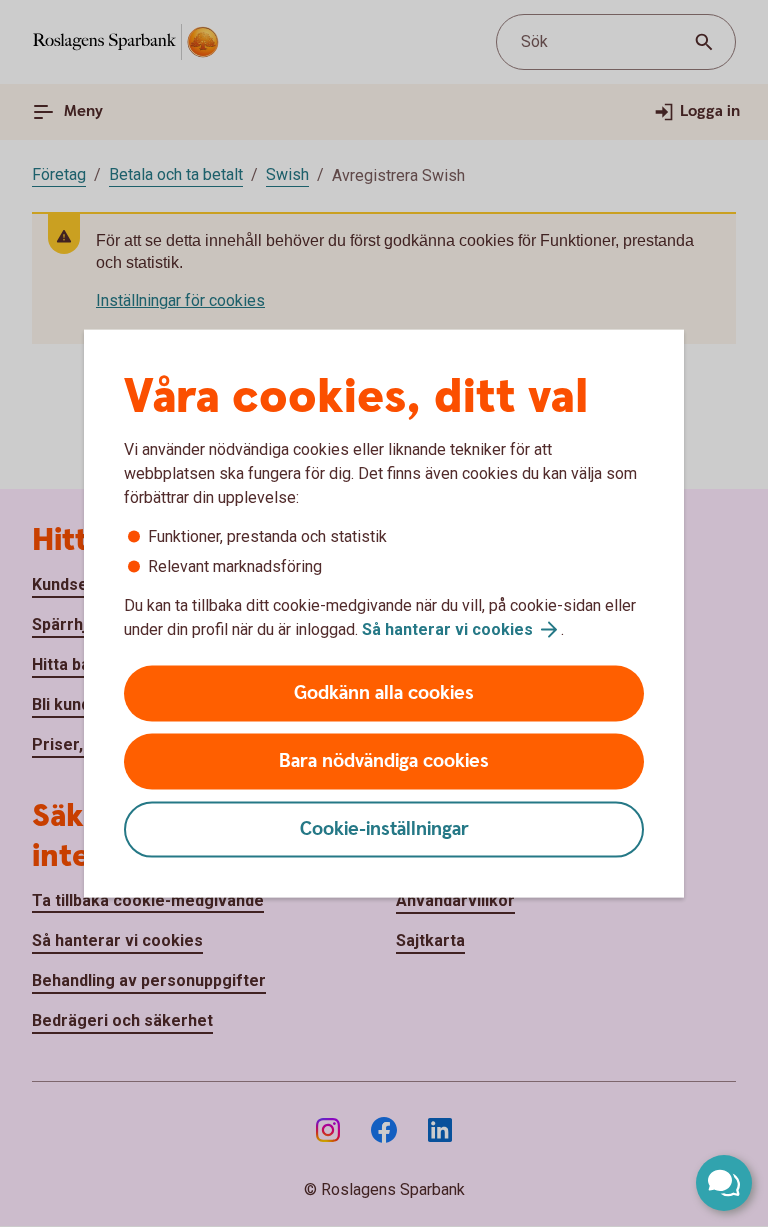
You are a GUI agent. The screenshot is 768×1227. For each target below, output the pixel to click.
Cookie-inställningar (384, 829)
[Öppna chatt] (724, 1183)
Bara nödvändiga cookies (384, 761)
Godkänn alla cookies (384, 693)
